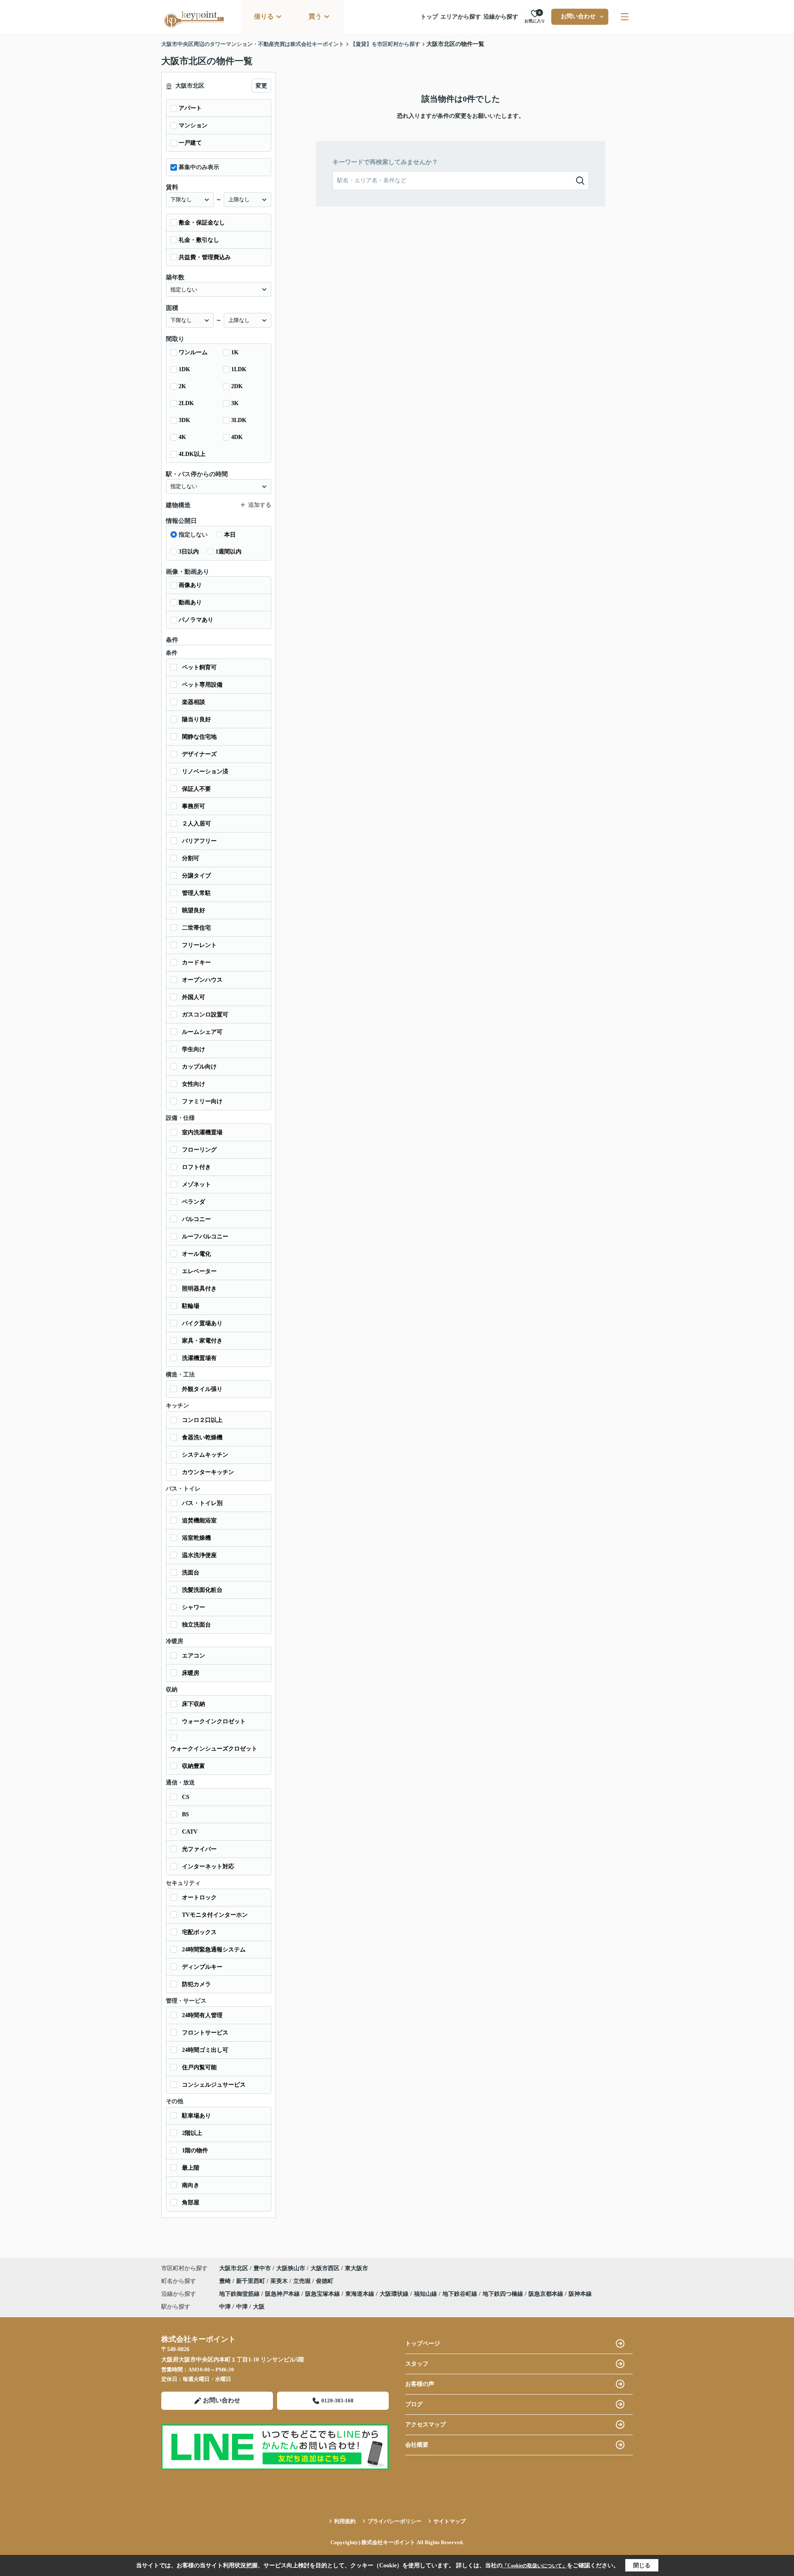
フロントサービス (205, 2033)
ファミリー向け (202, 1101)
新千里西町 (251, 2281)
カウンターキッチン (208, 1472)
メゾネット (196, 1184)
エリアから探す (461, 17)
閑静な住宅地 (199, 737)
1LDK (239, 369)
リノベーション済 (205, 772)
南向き (191, 2185)
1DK (184, 369)
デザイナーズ (199, 754)
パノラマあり (196, 620)
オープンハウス (202, 980)
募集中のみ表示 (199, 167)
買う (315, 16)
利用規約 (345, 2521)
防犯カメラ (196, 1984)
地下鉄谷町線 (461, 2294)
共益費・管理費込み (205, 257)
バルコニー (196, 1219)
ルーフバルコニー (205, 1237)
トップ (429, 17)
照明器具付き (199, 1289)
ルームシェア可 (202, 1032)
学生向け (194, 1049)
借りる (264, 16)
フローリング (199, 1150)
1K (235, 352)
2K (182, 386)
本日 (230, 535)
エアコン (194, 1656)
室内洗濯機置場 (202, 1132)
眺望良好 (194, 910)
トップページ (423, 2343)
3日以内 (189, 552)
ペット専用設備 (202, 685)
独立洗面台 (196, 1625)
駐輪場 (191, 1306)
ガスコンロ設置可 (205, 1015)
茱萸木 (280, 2281)
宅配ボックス (199, 1932)
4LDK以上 (192, 454)
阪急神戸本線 (283, 2294)
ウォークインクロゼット (214, 1721)
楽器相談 (194, 702)
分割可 (191, 858)
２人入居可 (196, 824)
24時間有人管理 (202, 2015)
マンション (193, 125)
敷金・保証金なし (202, 223)
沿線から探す (501, 17)
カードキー (196, 962)
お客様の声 (420, 2384)
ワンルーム (193, 352)
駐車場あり (196, 2116)
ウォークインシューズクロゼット (214, 1749)
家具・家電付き (202, 1341)
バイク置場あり (202, 1323)
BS (185, 1814)
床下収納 (194, 1704)
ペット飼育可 (199, 667)
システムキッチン (205, 1455)
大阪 (259, 2307)
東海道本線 (361, 2294)
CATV (190, 1832)
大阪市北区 (234, 2268)
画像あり (190, 585)
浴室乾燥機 (196, 1538)
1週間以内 (228, 552)
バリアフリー (199, 841)
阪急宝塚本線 (323, 2294)
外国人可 (194, 997)
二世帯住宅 (196, 928)
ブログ (414, 2404)
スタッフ (417, 2364)
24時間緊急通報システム (214, 1950)
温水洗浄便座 (199, 1555)
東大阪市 (356, 2268)
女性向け (194, 1084)
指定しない (193, 535)
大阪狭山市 (291, 2268)
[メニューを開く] (625, 17)
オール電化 (196, 1254)
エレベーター (199, 1271)
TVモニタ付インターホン (215, 1915)
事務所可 (194, 806)
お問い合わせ (578, 16)
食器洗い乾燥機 (202, 1437)
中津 (225, 2307)
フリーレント (199, 945)
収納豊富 (194, 1766)
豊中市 (262, 2268)
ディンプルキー (202, 1967)
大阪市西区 (325, 2268)
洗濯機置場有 (199, 1358)
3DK (184, 420)
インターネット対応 (208, 1866)
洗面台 (191, 1573)
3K (235, 403)
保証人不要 (196, 789)
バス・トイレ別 (202, 1503)
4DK (237, 437)
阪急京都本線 (547, 2294)
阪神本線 (580, 2294)
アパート (190, 108)
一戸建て (190, 143)
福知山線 (426, 2294)
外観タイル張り (202, 1389)
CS (186, 1797)
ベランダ (194, 1202)
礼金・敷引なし (199, 240)
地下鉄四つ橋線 (504, 2294)
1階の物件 (195, 2150)
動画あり (190, 602)
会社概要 (417, 2445)
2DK (237, 386)
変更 (261, 86)
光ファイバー (199, 1849)
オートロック (199, 1897)
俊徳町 (325, 2281)
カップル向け (199, 1067)
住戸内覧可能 (199, 2067)
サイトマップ (450, 2521)
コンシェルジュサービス (214, 2085)
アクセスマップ (426, 2425)
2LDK (186, 403)
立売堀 (303, 2281)
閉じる (642, 2565)
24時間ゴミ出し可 (205, 2050)
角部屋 (191, 2203)
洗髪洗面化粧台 (202, 1590)
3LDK (239, 420)
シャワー (194, 1607)
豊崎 (226, 2281)
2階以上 (192, 2133)
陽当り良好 (196, 719)
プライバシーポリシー (395, 2521)
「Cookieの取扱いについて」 (535, 2566)
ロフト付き (196, 1167)
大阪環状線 (395, 2294)
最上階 (191, 2168)
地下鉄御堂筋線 (240, 2294)
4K (182, 437)
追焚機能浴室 (199, 1521)
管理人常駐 (196, 893)
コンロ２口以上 (202, 1420)
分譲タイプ (196, 876)
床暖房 (191, 1673)
